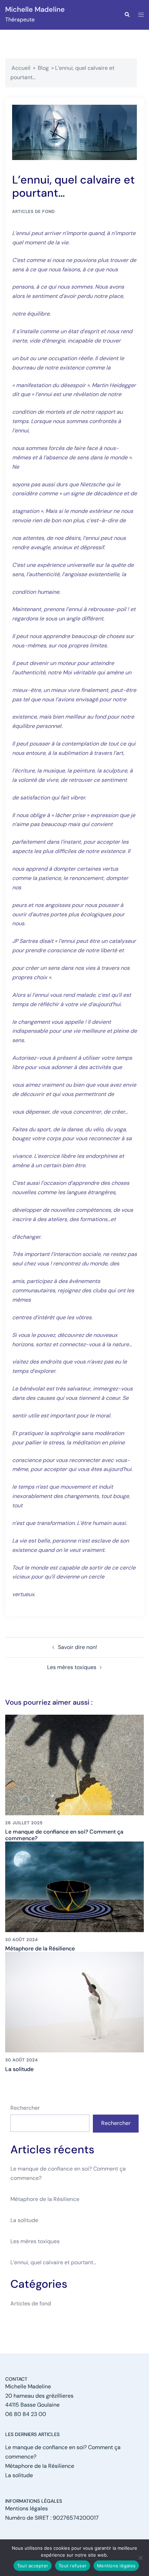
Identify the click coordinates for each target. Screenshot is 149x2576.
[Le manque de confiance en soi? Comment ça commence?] (74, 1764)
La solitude (19, 2069)
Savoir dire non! (77, 1647)
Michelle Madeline (35, 9)
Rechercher (25, 2108)
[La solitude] (74, 2002)
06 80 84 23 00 (26, 2414)
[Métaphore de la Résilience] (74, 1886)
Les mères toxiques (72, 1667)
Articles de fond (33, 212)
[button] (127, 15)
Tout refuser (73, 2566)
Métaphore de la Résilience (40, 1949)
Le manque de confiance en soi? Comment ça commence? (64, 1835)
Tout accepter (33, 2566)
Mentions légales (27, 2508)
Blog (43, 68)
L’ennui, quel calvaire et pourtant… (53, 2262)
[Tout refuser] (140, 2558)
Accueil (21, 68)
